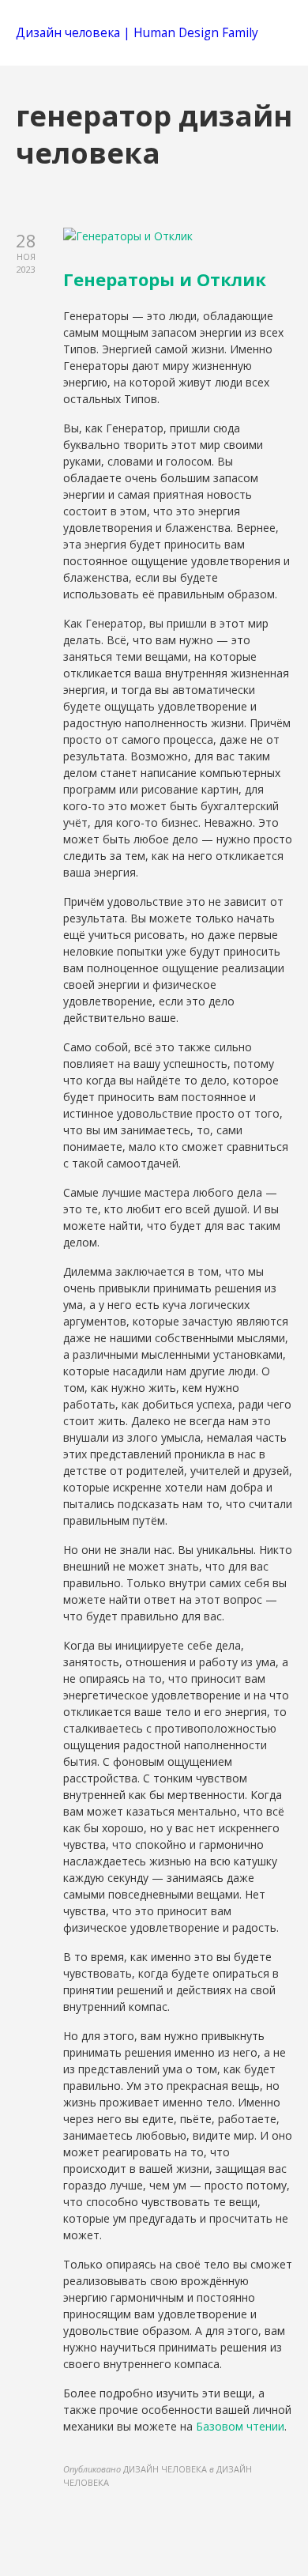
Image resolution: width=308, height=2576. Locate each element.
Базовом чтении (240, 2426)
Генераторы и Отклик (165, 279)
